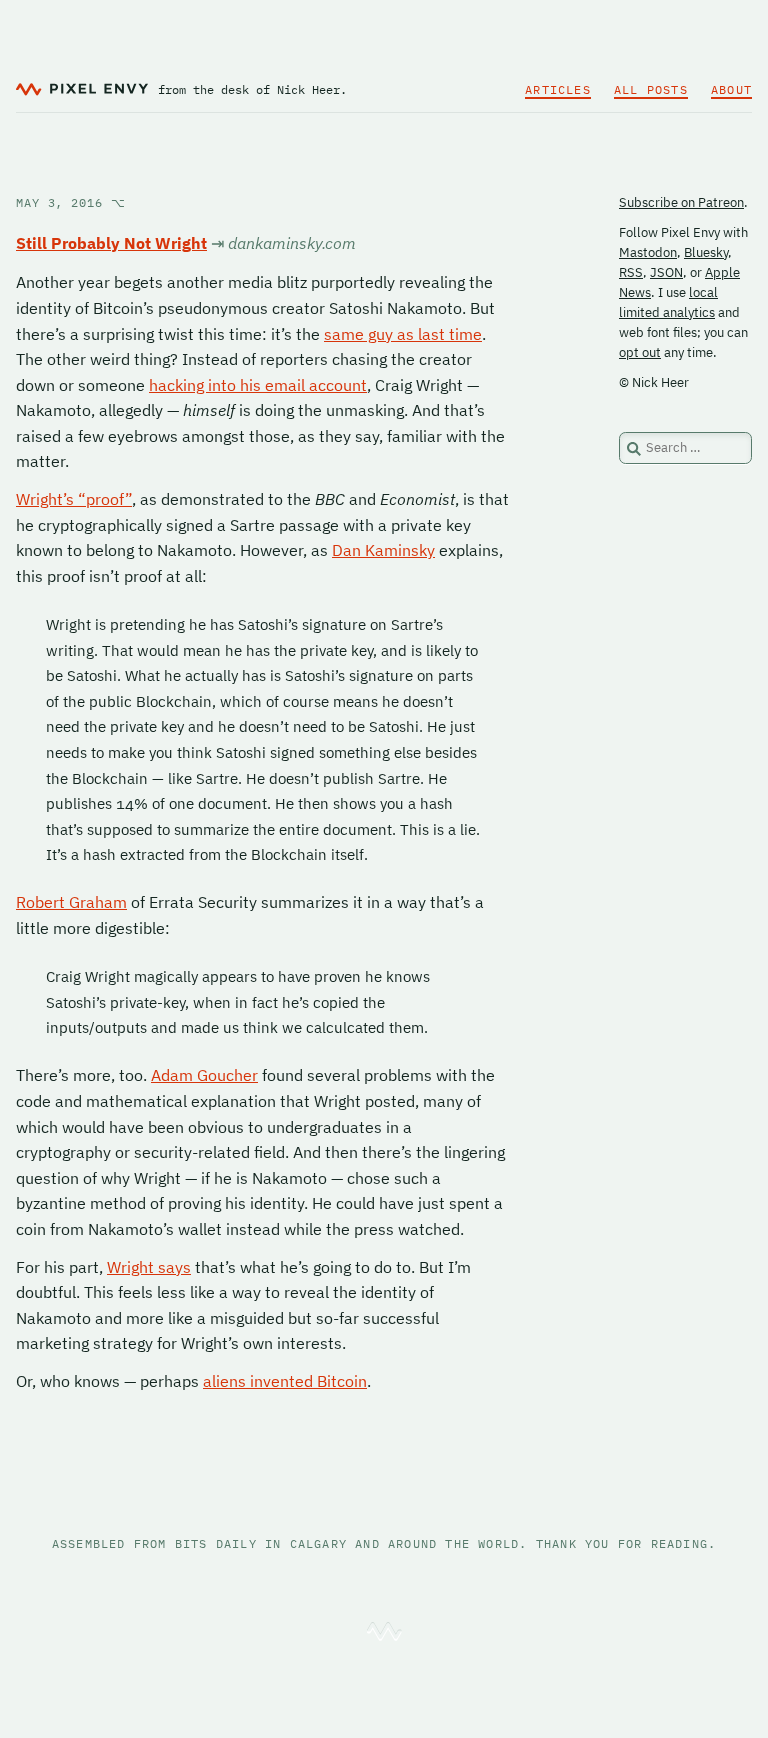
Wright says (149, 1267)
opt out (640, 352)
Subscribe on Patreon (681, 202)
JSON (666, 272)
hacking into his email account (258, 385)
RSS (631, 272)
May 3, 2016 (71, 202)
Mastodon (648, 252)
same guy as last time (403, 334)
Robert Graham (71, 902)
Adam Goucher (204, 1075)
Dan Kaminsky (383, 550)
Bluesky (706, 252)
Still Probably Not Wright (111, 243)
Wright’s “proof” (74, 499)
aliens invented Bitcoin (285, 1381)
